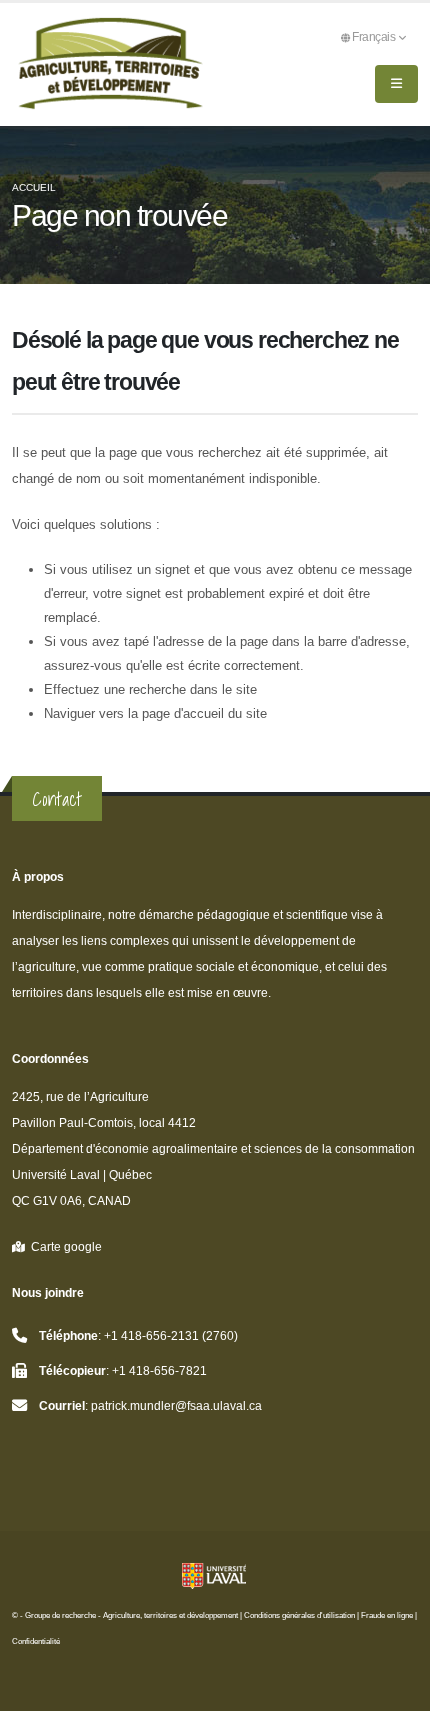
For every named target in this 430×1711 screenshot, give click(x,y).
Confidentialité (36, 1641)
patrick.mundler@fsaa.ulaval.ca (176, 1405)
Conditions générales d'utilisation (299, 1615)
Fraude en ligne (387, 1615)
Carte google (63, 1246)
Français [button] (375, 36)
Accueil (34, 187)
